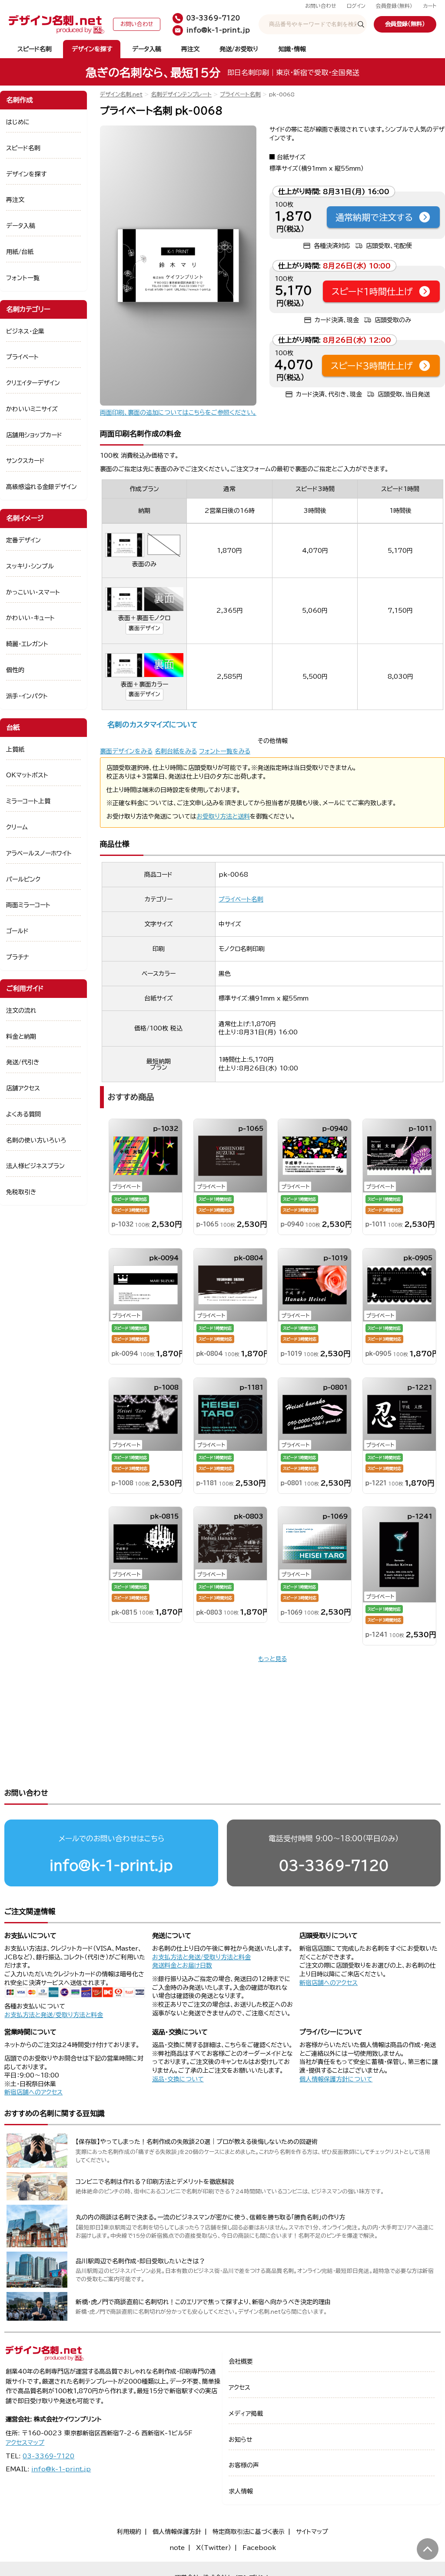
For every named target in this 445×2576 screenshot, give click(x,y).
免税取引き (21, 1192)
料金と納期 (21, 1037)
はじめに (18, 122)
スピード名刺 (35, 49)
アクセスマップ (25, 2443)
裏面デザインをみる (126, 751)
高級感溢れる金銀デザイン (42, 487)
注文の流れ (21, 1011)
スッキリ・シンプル (30, 566)
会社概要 (241, 2361)
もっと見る (272, 1659)
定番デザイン (23, 540)
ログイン (356, 6)
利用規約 (129, 2532)
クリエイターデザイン (33, 383)
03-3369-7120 (334, 1865)
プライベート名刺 (240, 94)
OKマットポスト (27, 775)
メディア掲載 (246, 2414)
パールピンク (23, 879)
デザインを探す (92, 49)
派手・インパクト (27, 696)
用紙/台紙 (20, 252)
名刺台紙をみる (176, 751)
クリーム (17, 827)
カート (430, 6)
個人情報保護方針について (336, 2079)
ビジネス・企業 (25, 331)
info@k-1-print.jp (111, 1865)
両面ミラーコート (28, 905)
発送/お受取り (239, 49)
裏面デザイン (144, 628)
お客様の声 (244, 2465)
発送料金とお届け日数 (182, 1965)
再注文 (190, 49)
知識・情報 (292, 49)
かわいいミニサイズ (32, 409)
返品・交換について (178, 2079)
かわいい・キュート (30, 618)
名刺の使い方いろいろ (36, 1140)
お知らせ (241, 2440)
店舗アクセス (23, 1088)
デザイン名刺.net (121, 94)
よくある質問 (23, 1114)
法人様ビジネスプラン (35, 1166)
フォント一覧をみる (225, 751)
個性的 (15, 670)
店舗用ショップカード (34, 435)
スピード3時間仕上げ (372, 366)
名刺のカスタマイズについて (152, 725)
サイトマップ (312, 2532)
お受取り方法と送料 (223, 816)
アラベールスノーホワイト (39, 853)
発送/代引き (23, 1062)
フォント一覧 (23, 278)
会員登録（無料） (394, 6)
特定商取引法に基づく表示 (249, 2532)
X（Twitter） (214, 2548)
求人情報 (241, 2491)
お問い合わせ (321, 6)
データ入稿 (147, 49)
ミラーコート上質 (28, 801)
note (177, 2548)
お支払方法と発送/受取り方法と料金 (54, 2015)
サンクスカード (25, 461)
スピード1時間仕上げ (372, 291)
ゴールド (17, 931)
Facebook (259, 2548)
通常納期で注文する (374, 217)
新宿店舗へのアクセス (329, 1983)
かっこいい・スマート (33, 592)
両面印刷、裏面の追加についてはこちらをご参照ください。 (178, 413)
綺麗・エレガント (27, 644)
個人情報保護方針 (177, 2532)
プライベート (22, 357)
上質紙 (15, 750)
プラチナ (18, 957)
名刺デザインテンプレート (181, 94)
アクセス (239, 2388)
